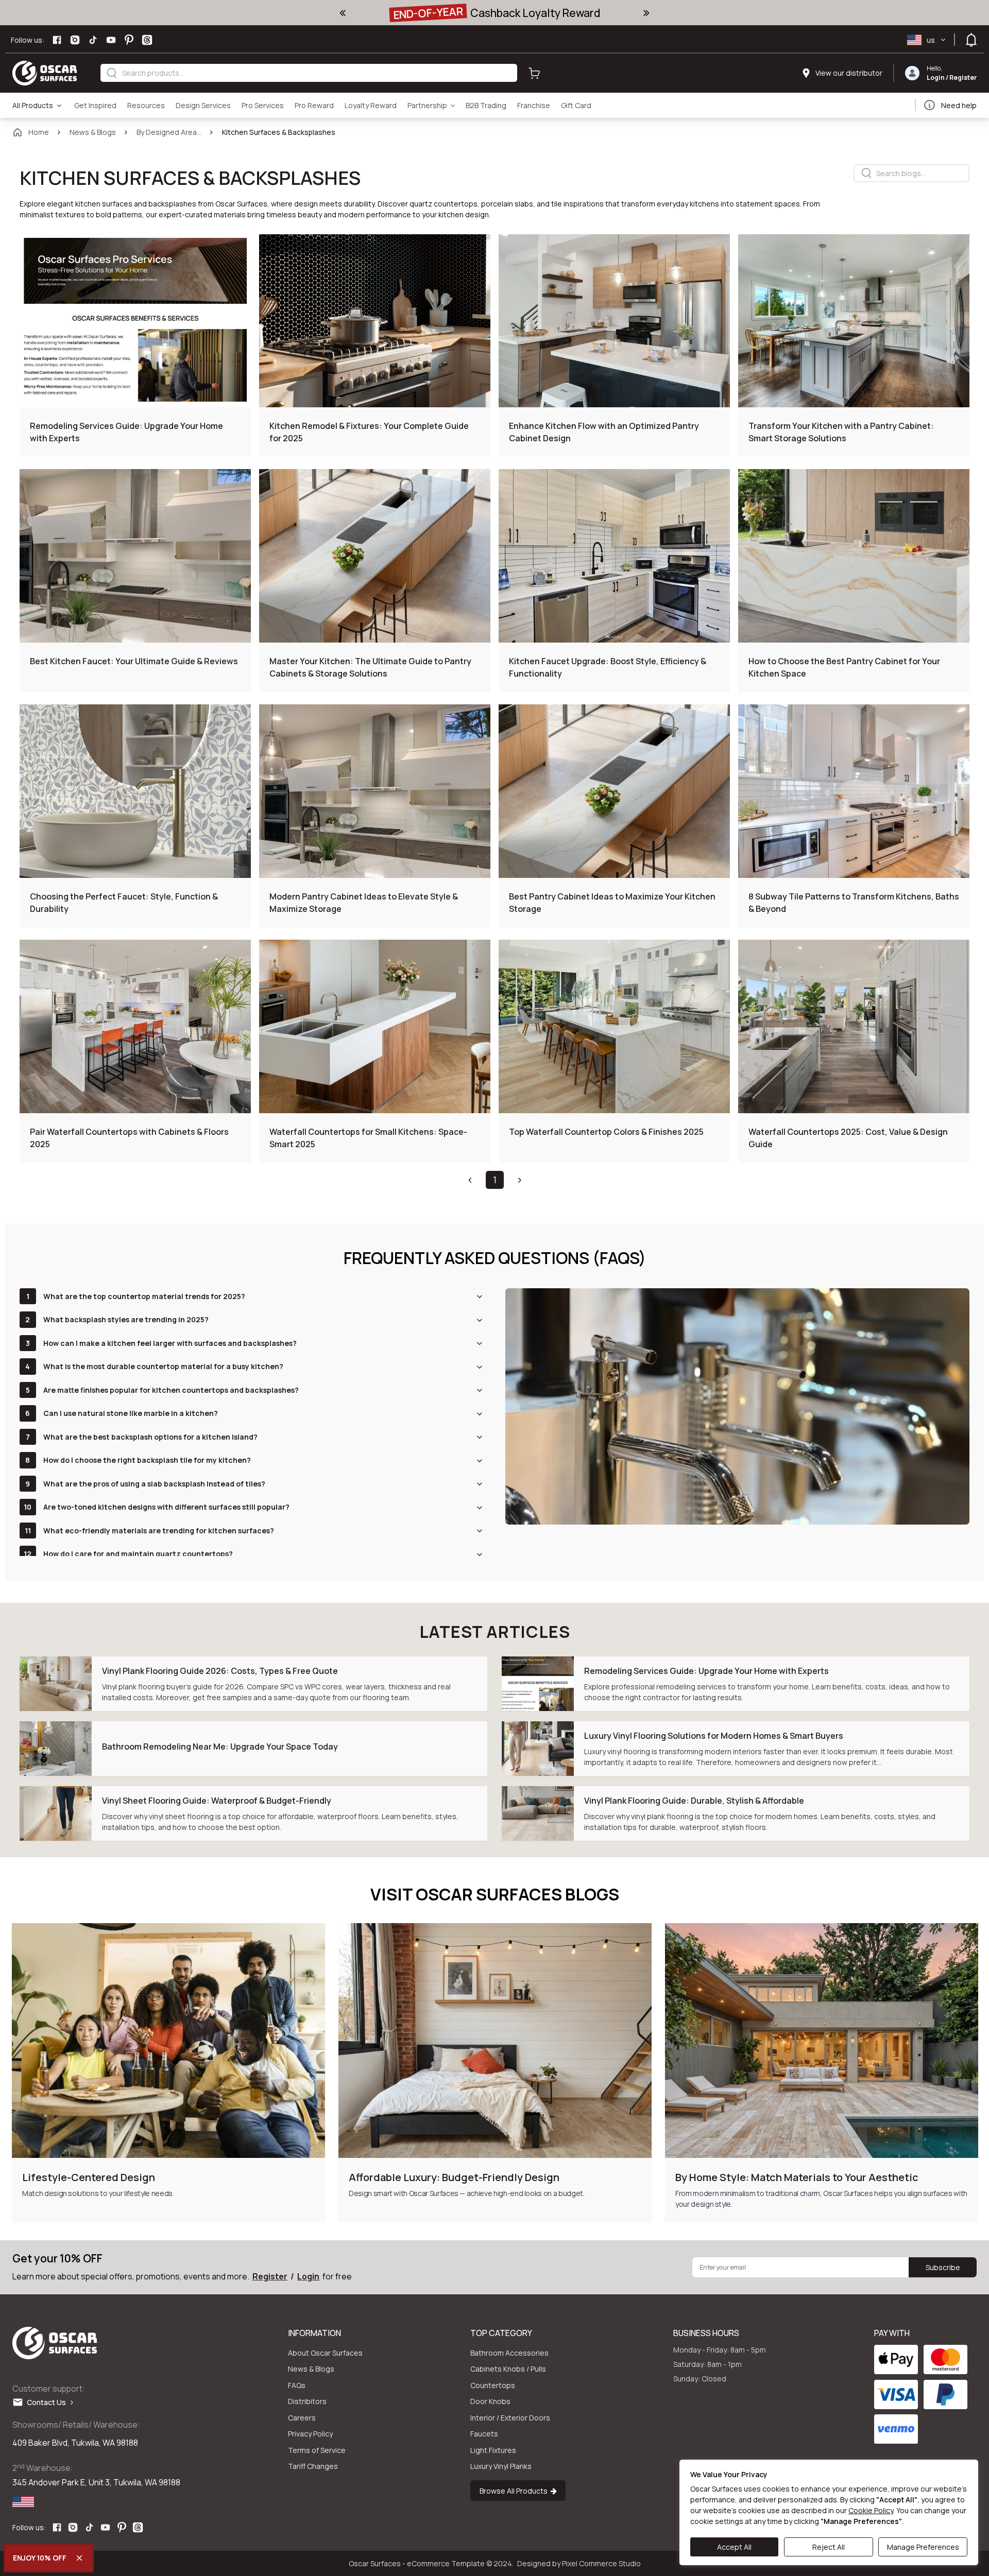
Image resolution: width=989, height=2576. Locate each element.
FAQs (297, 2385)
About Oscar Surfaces (325, 2353)
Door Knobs (490, 2401)
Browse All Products (515, 2491)
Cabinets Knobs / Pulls (508, 2369)
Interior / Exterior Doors (510, 2418)
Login (936, 77)
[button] (470, 1180)
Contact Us (49, 2402)
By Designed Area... (169, 132)
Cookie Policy (871, 2510)
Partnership (427, 105)
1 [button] (495, 1180)
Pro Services (263, 105)
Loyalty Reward (371, 105)
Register (963, 77)
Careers (302, 2418)
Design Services (203, 105)
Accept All (734, 2547)
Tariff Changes (313, 2466)
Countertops (493, 2385)
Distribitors (307, 2401)
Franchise (534, 105)
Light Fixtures (493, 2450)
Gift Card (576, 105)
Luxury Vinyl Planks (501, 2466)
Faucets (484, 2434)
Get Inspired (95, 105)
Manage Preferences (923, 2547)
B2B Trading (486, 105)
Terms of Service (317, 2450)
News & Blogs (93, 132)
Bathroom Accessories (509, 2353)
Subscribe (943, 2267)
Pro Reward (314, 105)
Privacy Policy (310, 2434)
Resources (146, 105)
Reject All (829, 2547)
